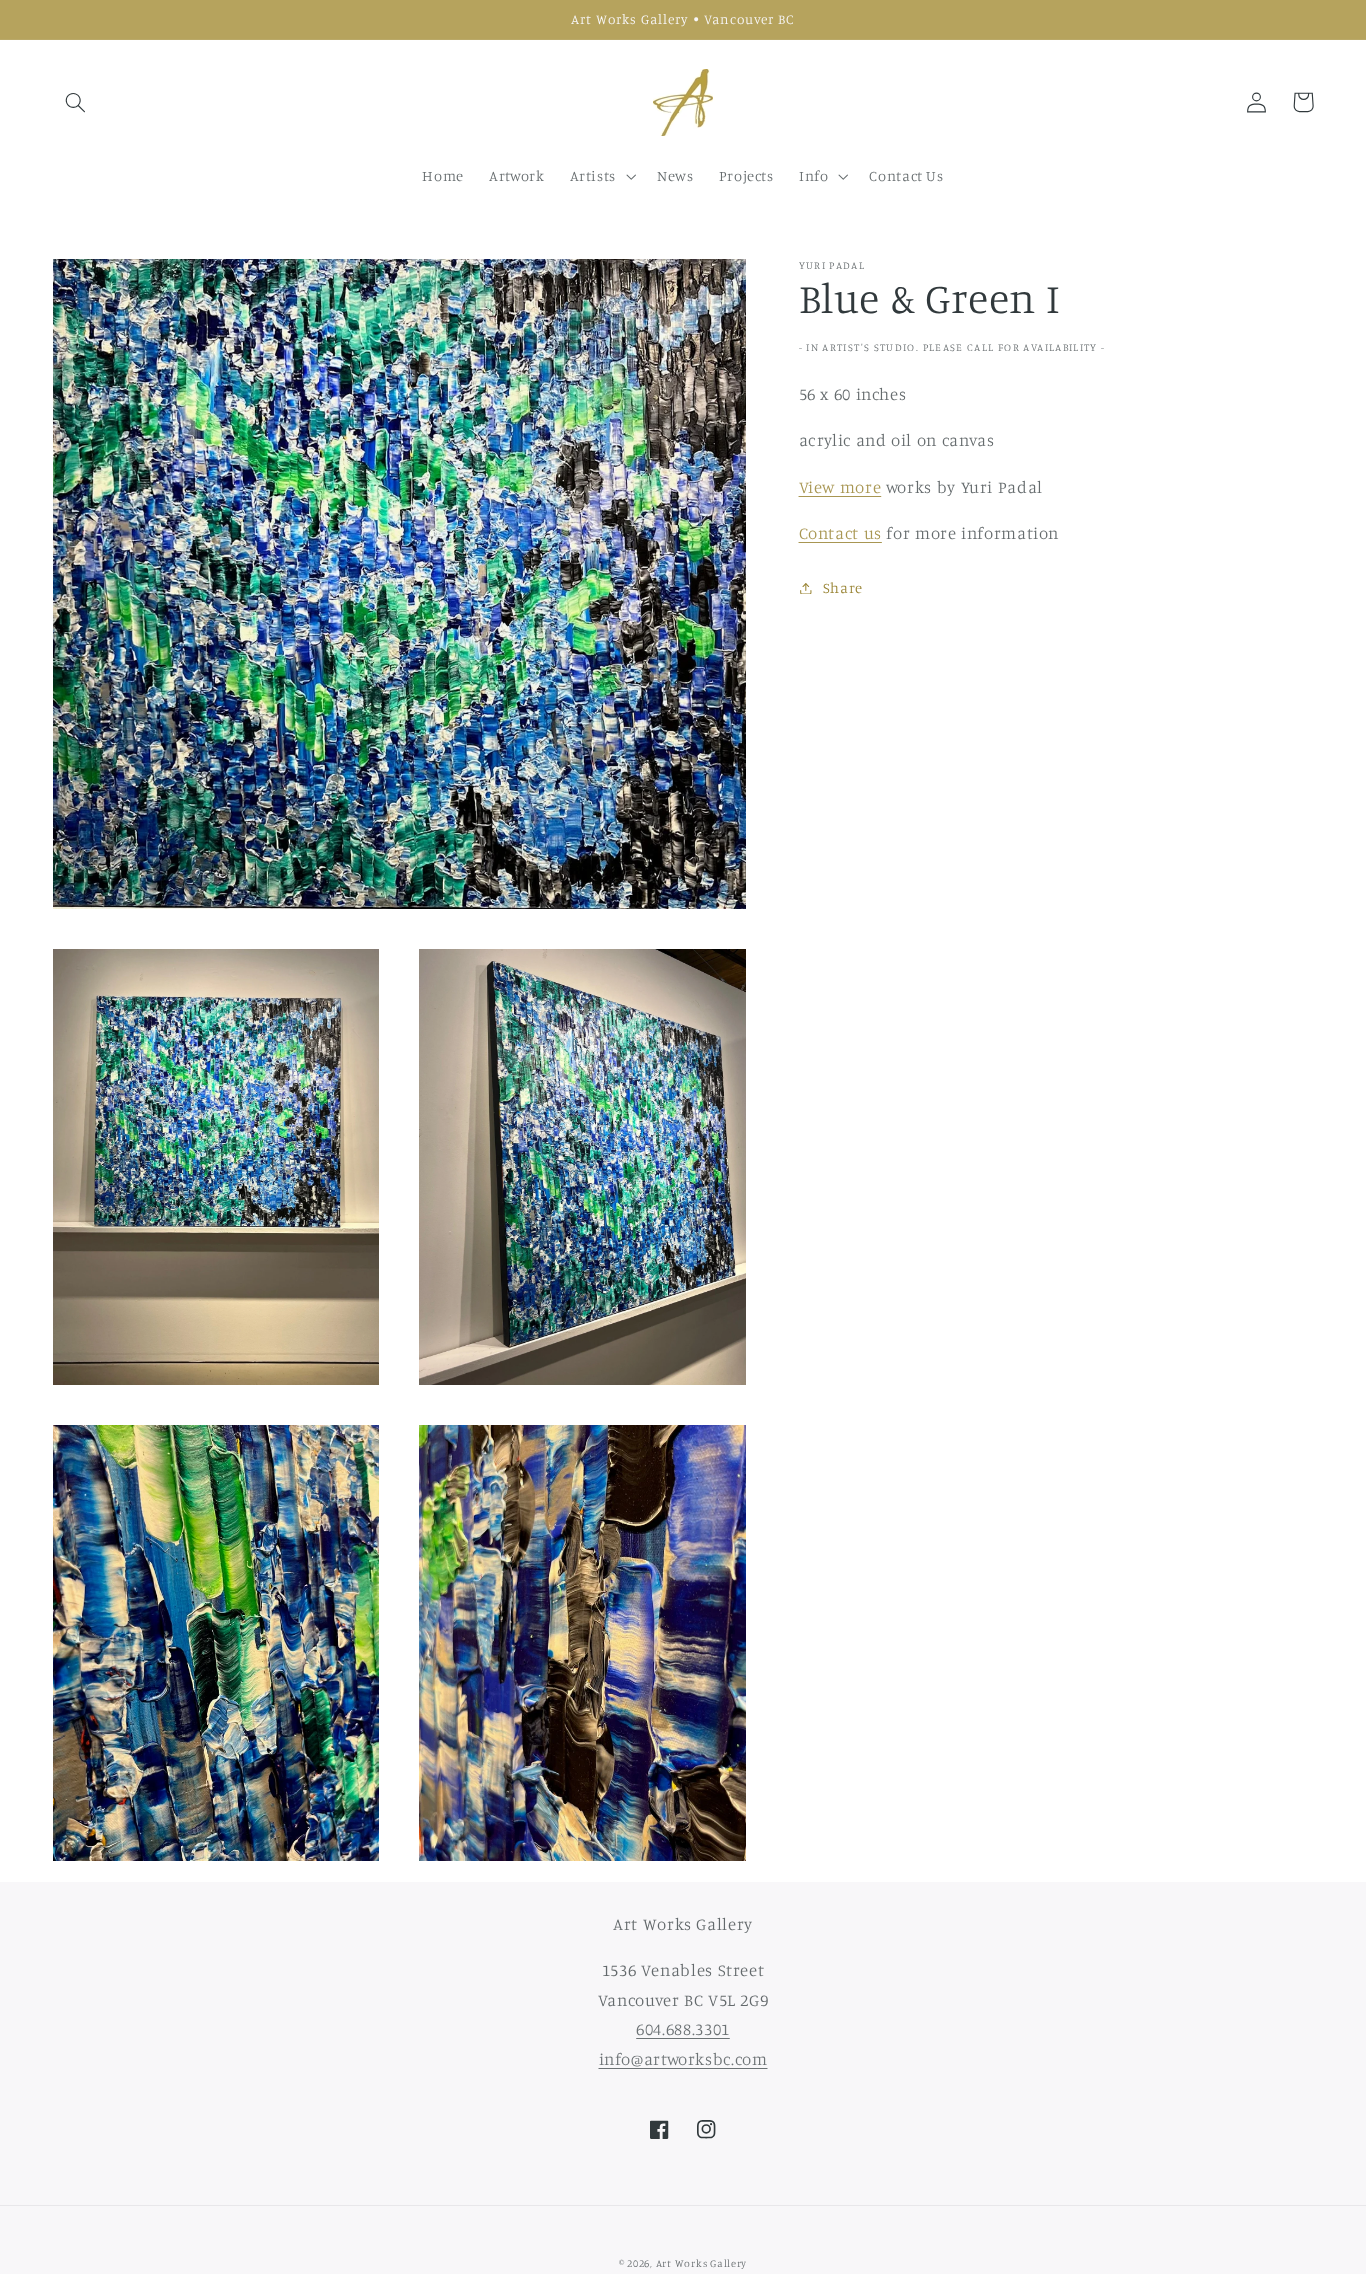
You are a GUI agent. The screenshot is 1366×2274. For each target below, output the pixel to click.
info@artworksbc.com (683, 2059)
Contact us (840, 533)
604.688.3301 (683, 2029)
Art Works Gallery (702, 2263)
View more (840, 487)
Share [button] (843, 587)
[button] (76, 102)
